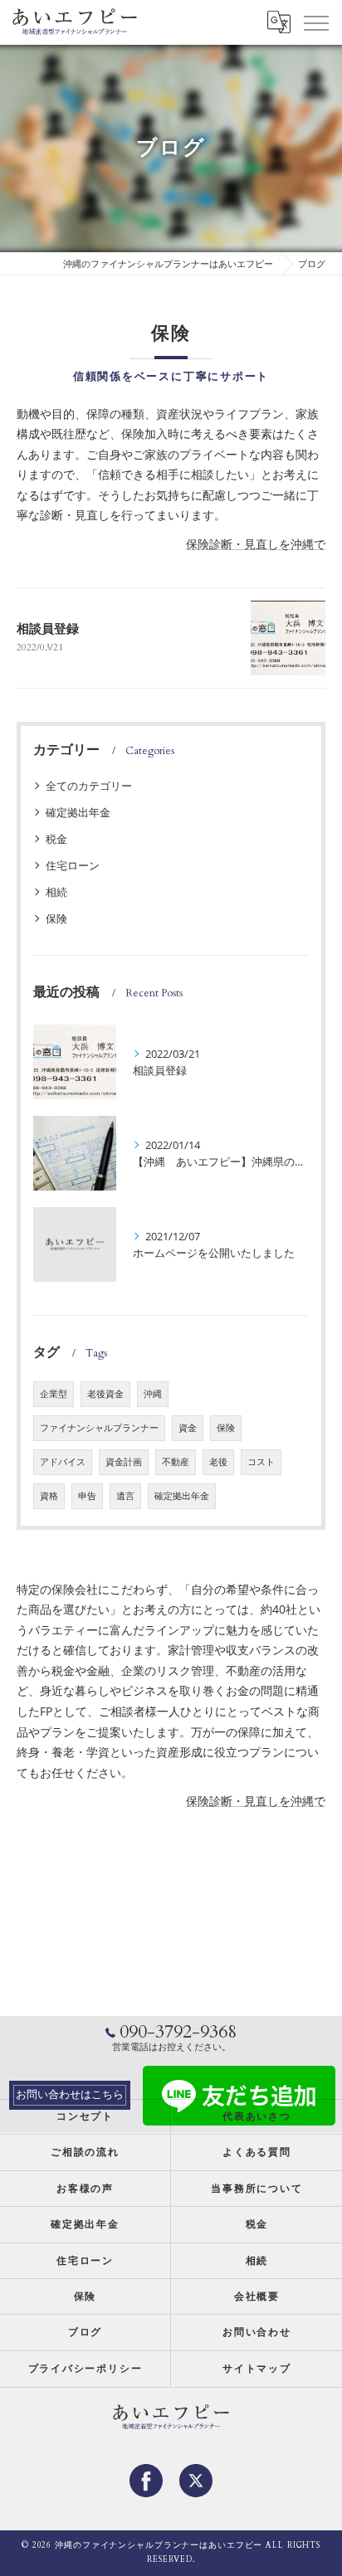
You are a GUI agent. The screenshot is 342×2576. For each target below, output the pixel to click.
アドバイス (63, 1462)
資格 (49, 1496)
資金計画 (124, 1462)
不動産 (176, 1462)
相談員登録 (48, 629)
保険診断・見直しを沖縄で (256, 544)
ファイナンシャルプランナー (99, 1428)
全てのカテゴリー (89, 786)
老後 (218, 1462)
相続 (56, 892)
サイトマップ (257, 2369)
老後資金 (105, 1394)
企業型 (54, 1394)
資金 (188, 1428)
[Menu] (315, 22)
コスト (261, 1462)
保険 (56, 918)
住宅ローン (73, 865)
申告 (87, 1496)
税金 (56, 839)
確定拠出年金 (78, 812)
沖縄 (153, 1394)
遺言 (125, 1496)
